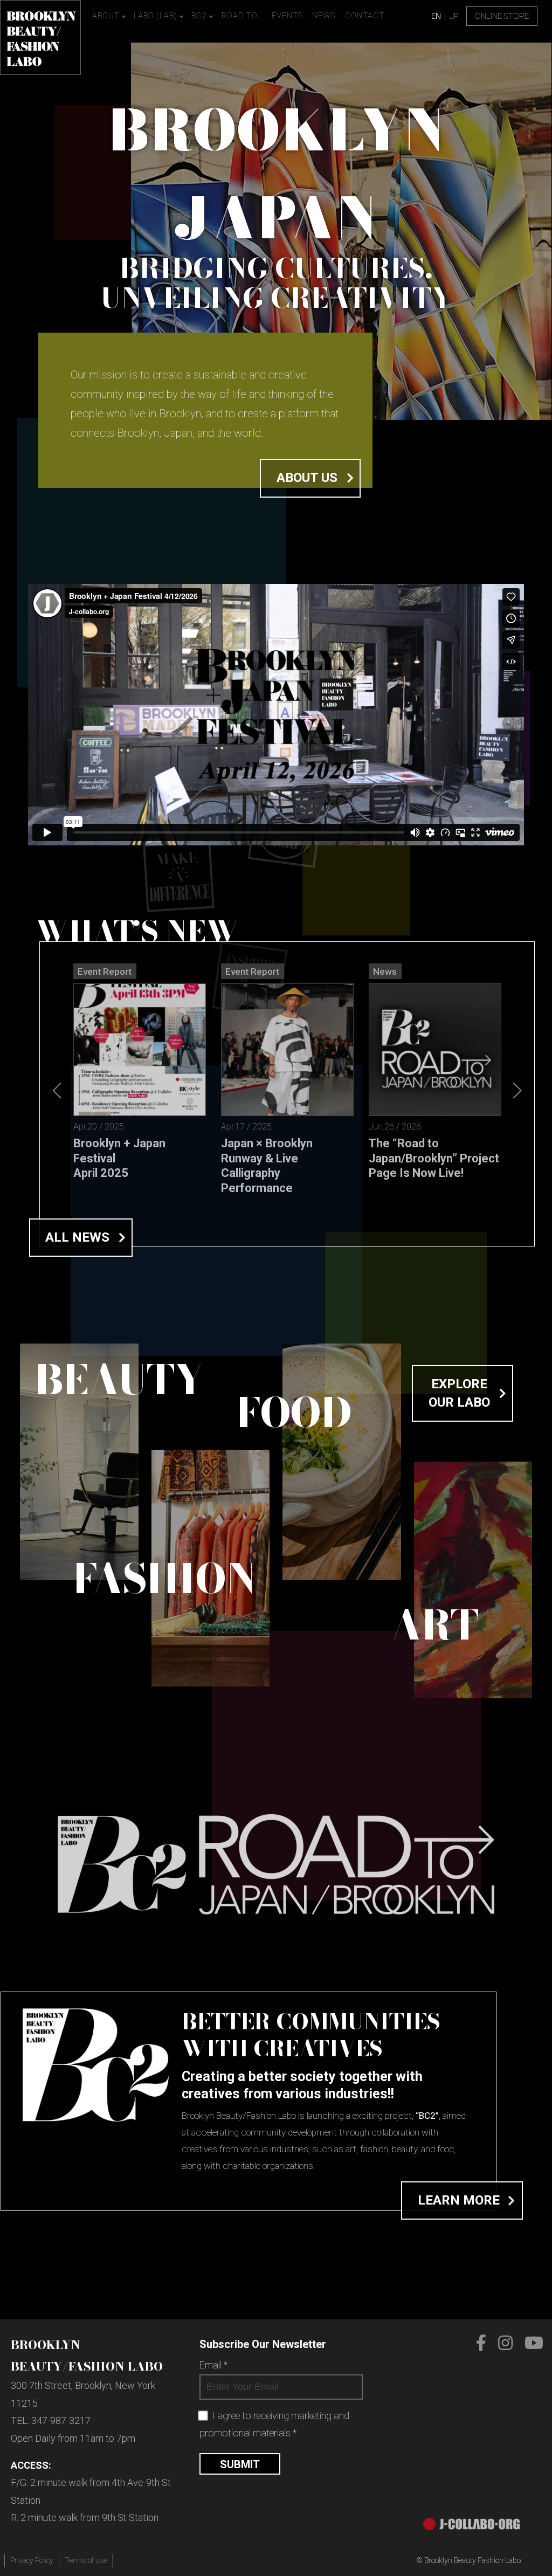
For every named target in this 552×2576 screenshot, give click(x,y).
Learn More (459, 2200)
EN (436, 16)
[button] (517, 1090)
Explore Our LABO (459, 1393)
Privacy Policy (32, 2560)
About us (307, 478)
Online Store (502, 16)
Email (213, 2365)
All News (77, 1237)
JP (454, 16)
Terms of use (86, 2560)
